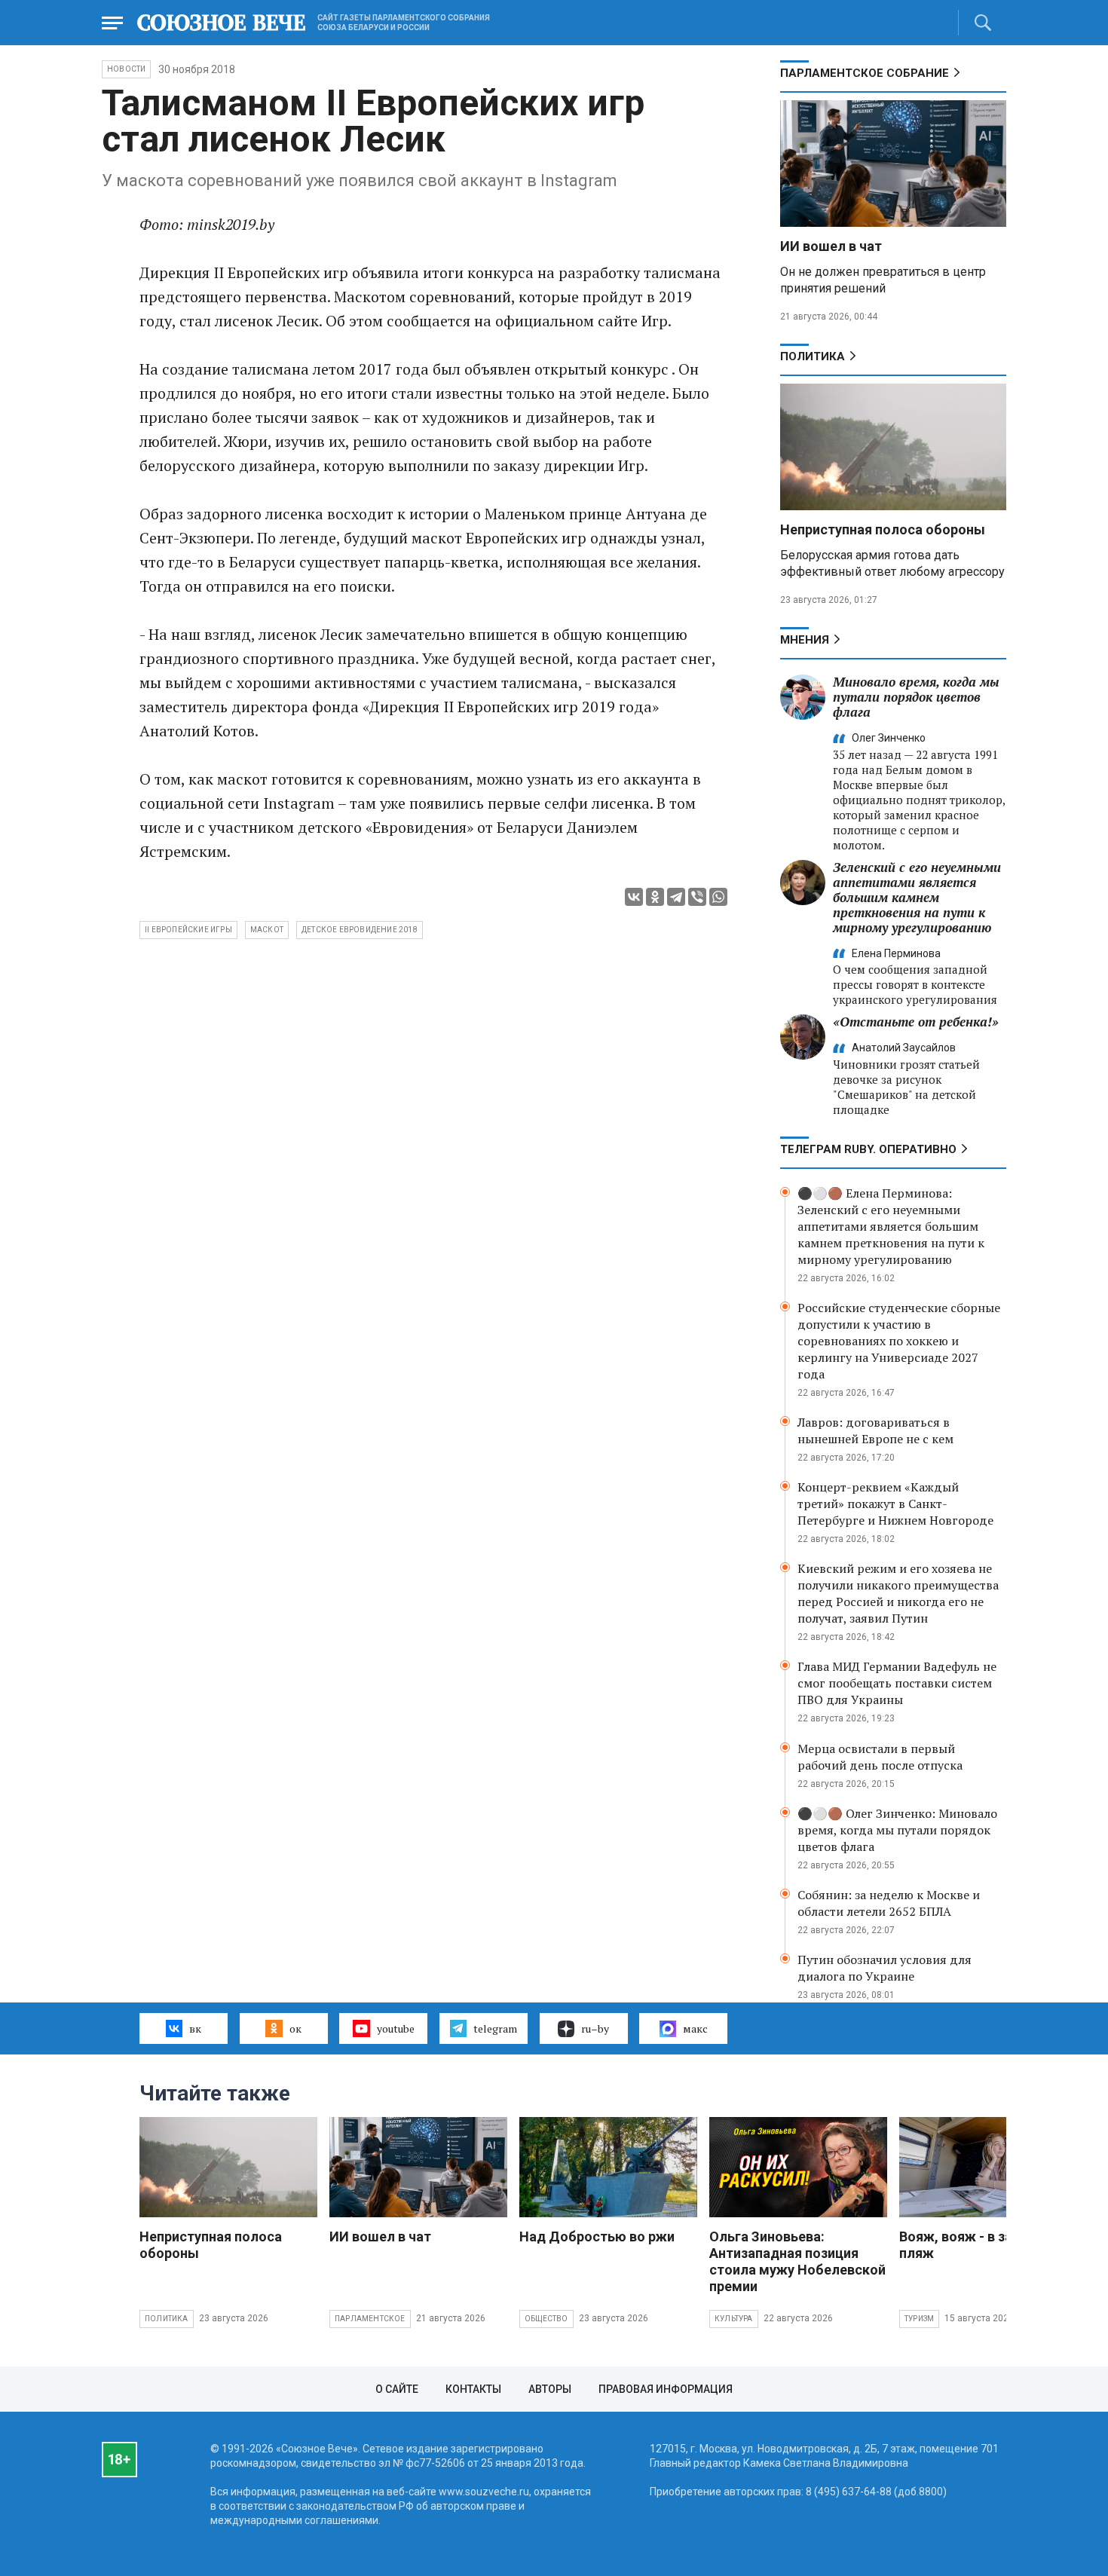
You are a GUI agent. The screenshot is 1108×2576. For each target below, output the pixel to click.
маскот (267, 930)
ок (295, 2028)
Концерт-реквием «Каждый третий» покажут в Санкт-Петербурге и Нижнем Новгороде (895, 1504)
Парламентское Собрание (865, 73)
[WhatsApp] (718, 897)
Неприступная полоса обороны (883, 529)
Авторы (550, 2389)
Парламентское (370, 2319)
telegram (495, 2028)
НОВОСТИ (126, 69)
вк (195, 2028)
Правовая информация (666, 2389)
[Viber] (697, 897)
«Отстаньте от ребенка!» (916, 1022)
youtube (396, 2028)
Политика (813, 356)
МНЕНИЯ (805, 640)
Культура (734, 2319)
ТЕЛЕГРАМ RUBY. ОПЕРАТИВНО (868, 1149)
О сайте (397, 2389)
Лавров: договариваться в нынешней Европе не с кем (875, 1430)
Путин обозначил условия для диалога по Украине (885, 1968)
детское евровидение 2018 (360, 930)
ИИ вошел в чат (831, 246)
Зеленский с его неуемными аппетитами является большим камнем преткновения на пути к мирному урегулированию (917, 897)
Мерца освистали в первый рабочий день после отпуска (880, 1757)
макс (695, 2028)
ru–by (595, 2028)
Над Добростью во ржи (597, 2236)
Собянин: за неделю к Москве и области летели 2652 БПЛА (889, 1903)
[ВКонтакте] (634, 897)
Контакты (473, 2389)
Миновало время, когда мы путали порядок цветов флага (916, 697)
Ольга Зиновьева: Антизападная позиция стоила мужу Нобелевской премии (797, 2261)
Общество (546, 2319)
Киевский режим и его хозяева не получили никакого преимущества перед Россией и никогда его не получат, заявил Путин (898, 1593)
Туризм (919, 2319)
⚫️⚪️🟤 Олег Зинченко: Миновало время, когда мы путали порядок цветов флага (897, 1830)
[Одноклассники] (655, 897)
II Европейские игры (188, 930)
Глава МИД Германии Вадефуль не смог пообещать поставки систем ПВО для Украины (897, 1683)
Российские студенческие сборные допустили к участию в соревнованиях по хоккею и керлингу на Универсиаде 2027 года (899, 1341)
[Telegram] (676, 897)
